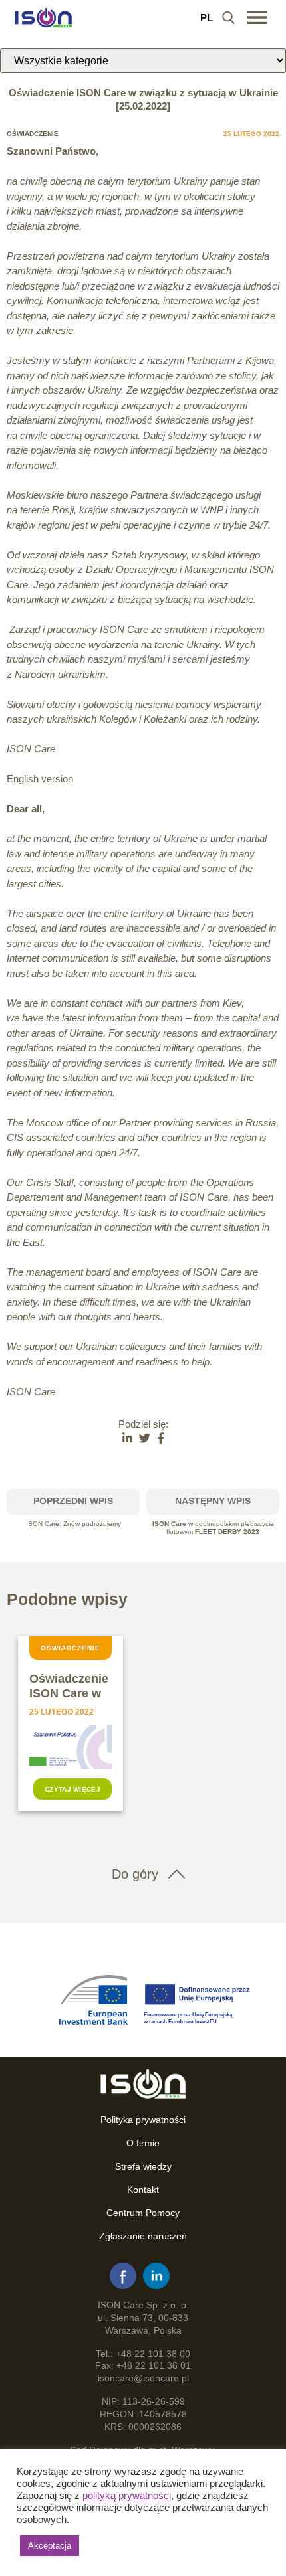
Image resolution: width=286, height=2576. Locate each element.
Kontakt (143, 2190)
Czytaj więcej (72, 1789)
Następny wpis (213, 1501)
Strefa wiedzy (143, 2166)
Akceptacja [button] (50, 2546)
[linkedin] (156, 2276)
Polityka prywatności (143, 2120)
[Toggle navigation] (257, 17)
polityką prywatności (127, 2496)
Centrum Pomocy (143, 2213)
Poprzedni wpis (73, 1501)
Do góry (135, 1874)
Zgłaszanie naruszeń (143, 2236)
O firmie (143, 2143)
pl (207, 18)
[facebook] (123, 2276)
